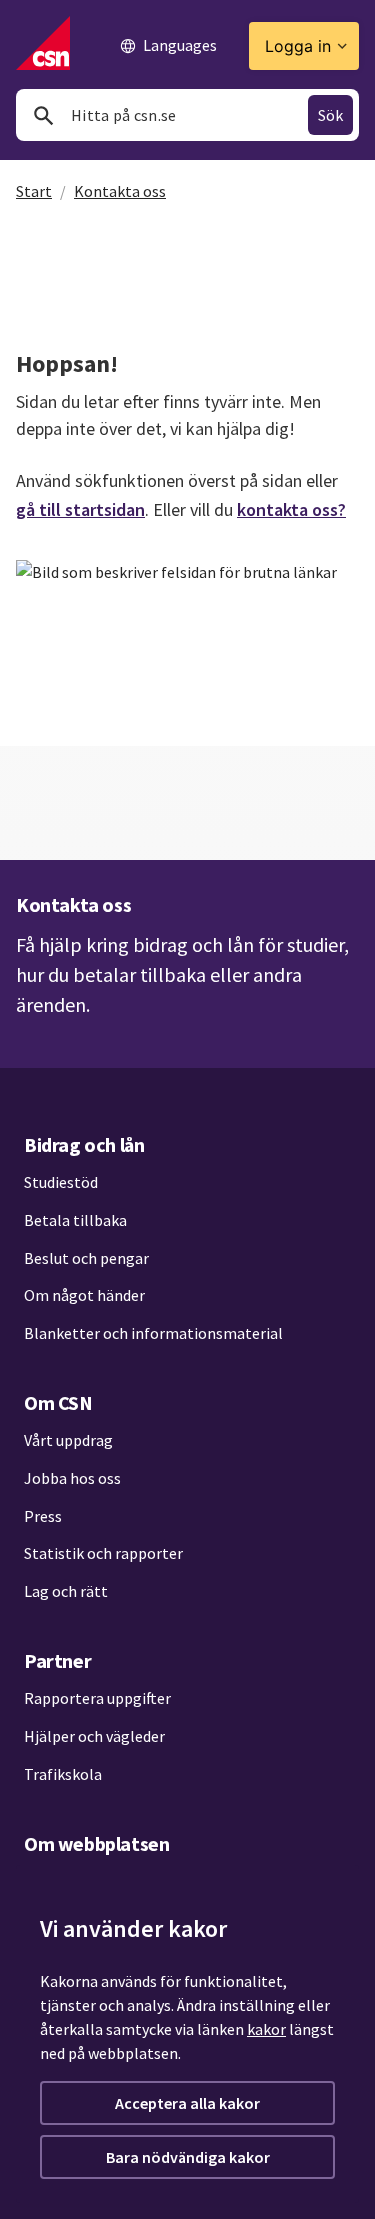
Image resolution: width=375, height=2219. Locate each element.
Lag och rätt (66, 1591)
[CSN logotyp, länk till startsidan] (43, 43)
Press (43, 1516)
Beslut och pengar (86, 1258)
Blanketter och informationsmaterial (153, 1333)
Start (34, 191)
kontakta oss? (291, 509)
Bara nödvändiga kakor (188, 2157)
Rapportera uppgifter (97, 1698)
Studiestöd (61, 1182)
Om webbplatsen (96, 1843)
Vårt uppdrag (68, 1440)
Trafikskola (63, 1774)
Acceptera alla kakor (187, 2103)
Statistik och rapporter (103, 1553)
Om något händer (84, 1295)
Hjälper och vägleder (94, 1736)
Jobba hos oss (72, 1478)
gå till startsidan (80, 509)
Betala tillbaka (75, 1220)
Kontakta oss (120, 191)
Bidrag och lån (84, 1144)
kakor (266, 2029)
